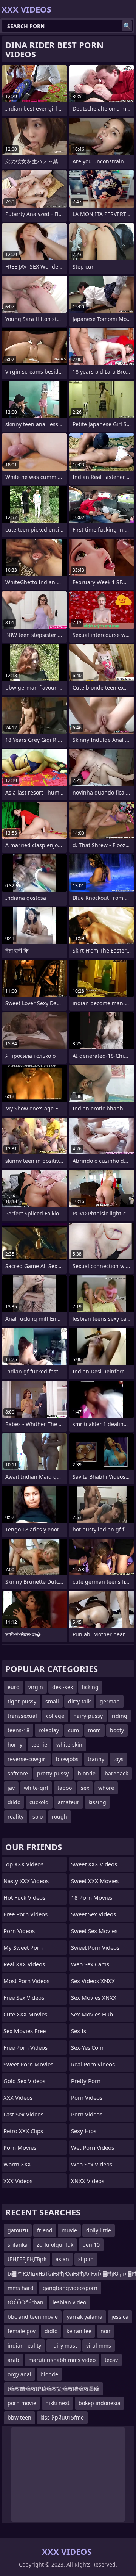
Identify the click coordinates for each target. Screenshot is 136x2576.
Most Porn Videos (26, 1981)
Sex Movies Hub (92, 2014)
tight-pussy (22, 1701)
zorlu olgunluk (55, 2245)
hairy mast (64, 2345)
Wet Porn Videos (93, 2147)
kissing (97, 1802)
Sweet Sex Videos (93, 1914)
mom (94, 1730)
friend (45, 2230)
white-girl (36, 1788)
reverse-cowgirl (27, 1759)
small (52, 1701)
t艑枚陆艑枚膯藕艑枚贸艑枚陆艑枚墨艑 (53, 2389)
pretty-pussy (53, 1773)
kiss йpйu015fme (62, 2417)
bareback (116, 1773)
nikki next (57, 2403)
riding (120, 1716)
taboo (65, 1788)
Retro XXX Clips (23, 2131)
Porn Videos (19, 1931)
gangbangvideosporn (70, 2288)
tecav (111, 2360)
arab (13, 2360)
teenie (39, 1745)
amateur (69, 1802)
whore (106, 1788)
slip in (86, 2259)
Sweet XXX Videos (94, 1864)
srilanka (18, 2245)
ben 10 (91, 2245)
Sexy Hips (84, 2131)
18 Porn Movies (92, 1897)
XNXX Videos (88, 2181)
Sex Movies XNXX (94, 1997)
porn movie (22, 2403)
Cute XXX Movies (25, 2014)
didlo (51, 2331)
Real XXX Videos (24, 1964)
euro (13, 1687)
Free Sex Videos (24, 1997)
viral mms (99, 2345)
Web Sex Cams (90, 1964)
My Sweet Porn (23, 1947)
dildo (14, 1802)
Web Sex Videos (92, 2164)
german (110, 1701)
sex (85, 1788)
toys (118, 1759)
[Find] (127, 26)
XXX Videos (18, 2097)
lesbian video (69, 2302)
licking (90, 1687)
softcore (18, 1773)
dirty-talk (79, 1701)
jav (11, 1788)
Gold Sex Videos (24, 2081)
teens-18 (19, 1730)
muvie (69, 2230)
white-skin (69, 1745)
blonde (87, 1773)
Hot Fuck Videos (24, 1897)
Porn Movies (20, 2147)
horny (15, 1745)
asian (62, 2259)
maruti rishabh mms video (62, 2360)
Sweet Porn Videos (95, 1947)
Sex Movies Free (25, 2031)
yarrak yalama (85, 2317)
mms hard (21, 2288)
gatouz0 (18, 2230)
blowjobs (67, 1759)
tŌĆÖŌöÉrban (25, 2302)
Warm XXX (17, 2164)
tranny (96, 1759)
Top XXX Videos (23, 1864)
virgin (36, 1687)
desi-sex (63, 1687)
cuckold (39, 1802)
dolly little (99, 2230)
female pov (22, 2331)
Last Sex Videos (23, 2114)
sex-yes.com (87, 2047)
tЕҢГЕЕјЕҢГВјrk (27, 2259)
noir (106, 2331)
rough (59, 1817)
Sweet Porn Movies (28, 2064)
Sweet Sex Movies (94, 1931)
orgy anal (19, 2374)
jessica (120, 2317)
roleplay (49, 1730)
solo (38, 1817)
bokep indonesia (100, 2403)
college (55, 1716)
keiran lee (79, 2331)
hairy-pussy (88, 1716)
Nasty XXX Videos (26, 1881)
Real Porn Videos (93, 2064)
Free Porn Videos (25, 1914)
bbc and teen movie (33, 2317)
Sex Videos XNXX (93, 1981)
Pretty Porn (86, 2081)
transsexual (22, 1716)
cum (73, 1730)
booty (117, 1730)
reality (15, 1817)
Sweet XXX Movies (95, 1881)
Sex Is (79, 2031)
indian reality (24, 2345)
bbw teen (19, 2417)
